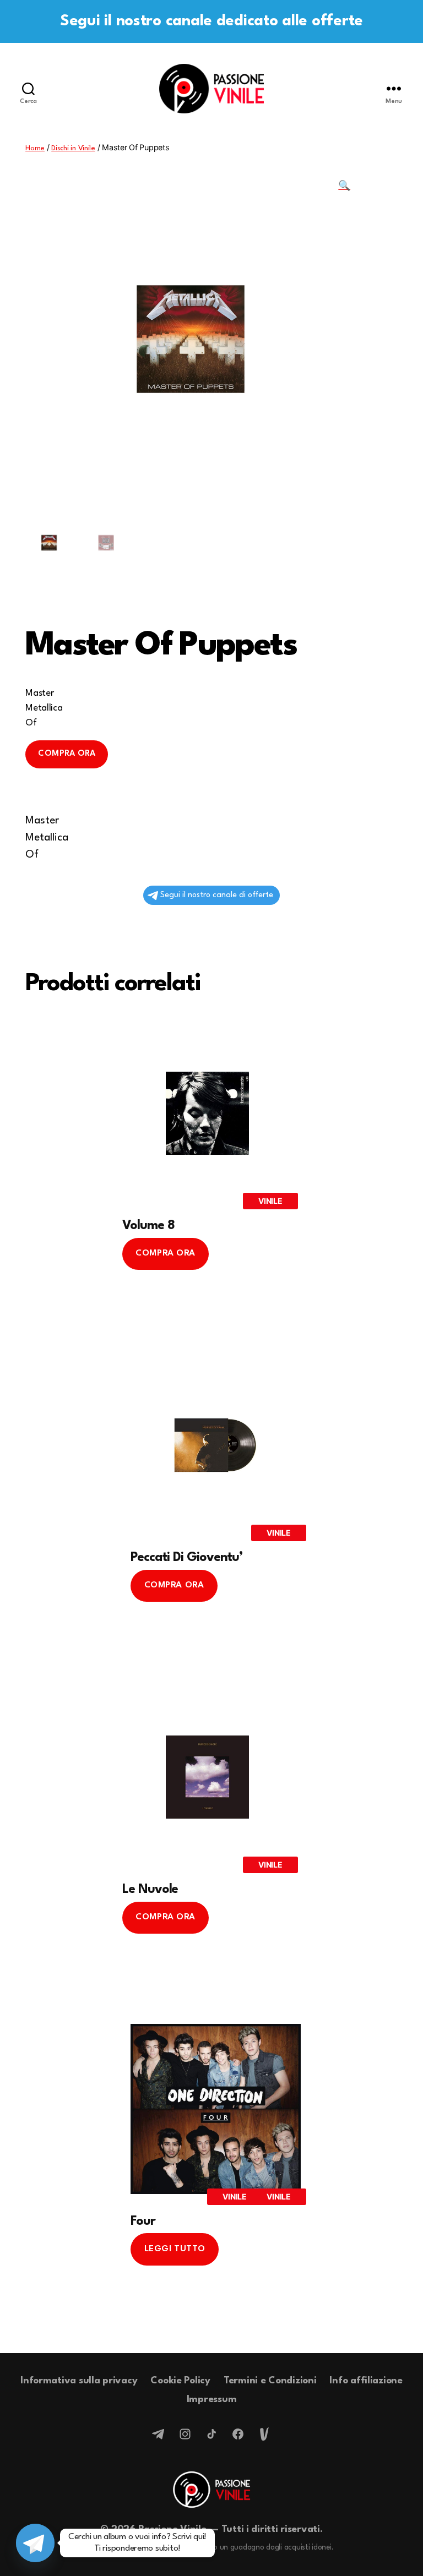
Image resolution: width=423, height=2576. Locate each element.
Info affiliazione (366, 2381)
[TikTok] (211, 2434)
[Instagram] (185, 2434)
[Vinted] (264, 2434)
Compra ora (67, 754)
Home (35, 148)
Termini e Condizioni (270, 2381)
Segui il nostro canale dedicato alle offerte (211, 21)
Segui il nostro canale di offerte (217, 895)
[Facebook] (238, 2434)
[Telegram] (159, 2434)
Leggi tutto (175, 2249)
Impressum (212, 2400)
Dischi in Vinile (73, 148)
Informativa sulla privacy (79, 2381)
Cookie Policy (180, 2381)
